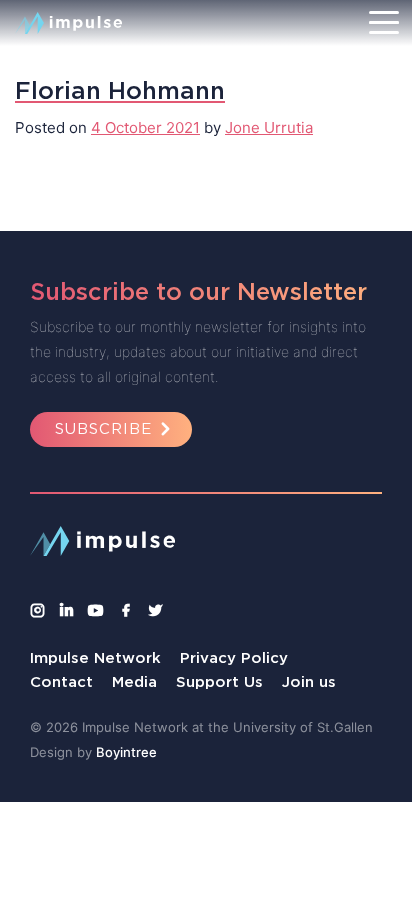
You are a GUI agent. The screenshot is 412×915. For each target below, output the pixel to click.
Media (134, 681)
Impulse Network (95, 657)
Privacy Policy (234, 657)
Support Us (219, 681)
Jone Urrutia (269, 127)
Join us (309, 681)
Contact (61, 681)
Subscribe (103, 428)
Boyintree (126, 752)
